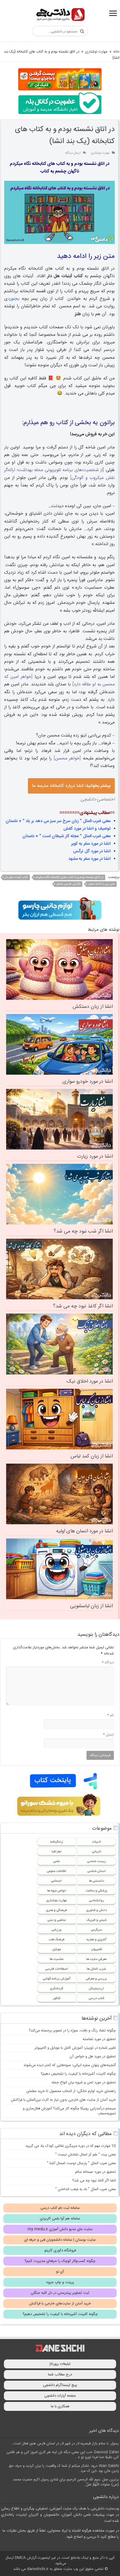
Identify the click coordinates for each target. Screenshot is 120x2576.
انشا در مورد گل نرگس (92, 851)
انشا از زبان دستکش (93, 1007)
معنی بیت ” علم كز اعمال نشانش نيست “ (86, 2155)
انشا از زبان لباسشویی (91, 1606)
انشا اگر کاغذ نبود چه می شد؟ (83, 1306)
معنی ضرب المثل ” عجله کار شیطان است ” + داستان (66, 836)
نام (111, 1715)
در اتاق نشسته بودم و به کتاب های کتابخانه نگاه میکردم (69, 877)
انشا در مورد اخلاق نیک (90, 1381)
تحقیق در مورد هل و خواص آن (93, 2057)
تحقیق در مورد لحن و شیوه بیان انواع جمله (84, 2083)
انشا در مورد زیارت (95, 1157)
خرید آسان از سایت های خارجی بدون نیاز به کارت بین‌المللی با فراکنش (63, 2100)
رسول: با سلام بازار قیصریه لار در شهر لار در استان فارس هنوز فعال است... (64, 2444)
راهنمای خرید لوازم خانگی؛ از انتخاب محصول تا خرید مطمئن (71, 2091)
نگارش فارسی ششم (68, 884)
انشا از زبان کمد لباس (92, 1456)
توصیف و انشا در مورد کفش (87, 829)
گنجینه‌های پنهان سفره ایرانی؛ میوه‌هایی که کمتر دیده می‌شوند (70, 2065)
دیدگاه (108, 1663)
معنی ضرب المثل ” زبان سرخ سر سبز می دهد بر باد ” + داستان (58, 821)
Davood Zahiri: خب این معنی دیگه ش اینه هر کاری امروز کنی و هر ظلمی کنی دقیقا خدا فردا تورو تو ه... (63, 2455)
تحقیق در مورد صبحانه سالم (95, 2172)
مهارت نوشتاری (96, 52)
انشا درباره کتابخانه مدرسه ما (71, 786)
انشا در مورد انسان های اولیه (84, 1531)
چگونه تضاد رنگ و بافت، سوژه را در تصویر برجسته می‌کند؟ (72, 2031)
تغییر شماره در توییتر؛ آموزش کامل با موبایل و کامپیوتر (75, 2048)
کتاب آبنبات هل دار (16, 877)
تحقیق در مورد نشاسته (99, 2039)
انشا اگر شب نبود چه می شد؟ (83, 1231)
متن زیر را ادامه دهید (101, 884)
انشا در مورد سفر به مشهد (89, 859)
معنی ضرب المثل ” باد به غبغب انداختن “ (86, 2189)
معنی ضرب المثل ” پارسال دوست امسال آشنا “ (81, 2163)
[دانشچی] (60, 16)
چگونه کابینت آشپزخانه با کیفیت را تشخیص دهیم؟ (78, 2074)
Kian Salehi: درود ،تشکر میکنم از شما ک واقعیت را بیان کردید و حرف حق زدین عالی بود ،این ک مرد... (64, 2468)
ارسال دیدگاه (73, 153)
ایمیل (108, 1735)
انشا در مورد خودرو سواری (88, 1082)
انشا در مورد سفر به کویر (91, 844)
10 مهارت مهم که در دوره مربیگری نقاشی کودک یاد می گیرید (71, 2146)
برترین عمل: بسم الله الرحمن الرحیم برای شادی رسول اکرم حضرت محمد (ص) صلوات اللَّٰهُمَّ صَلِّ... (66, 2482)
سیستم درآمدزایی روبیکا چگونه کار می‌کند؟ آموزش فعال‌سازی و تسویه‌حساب (69, 2111)
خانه (116, 52)
